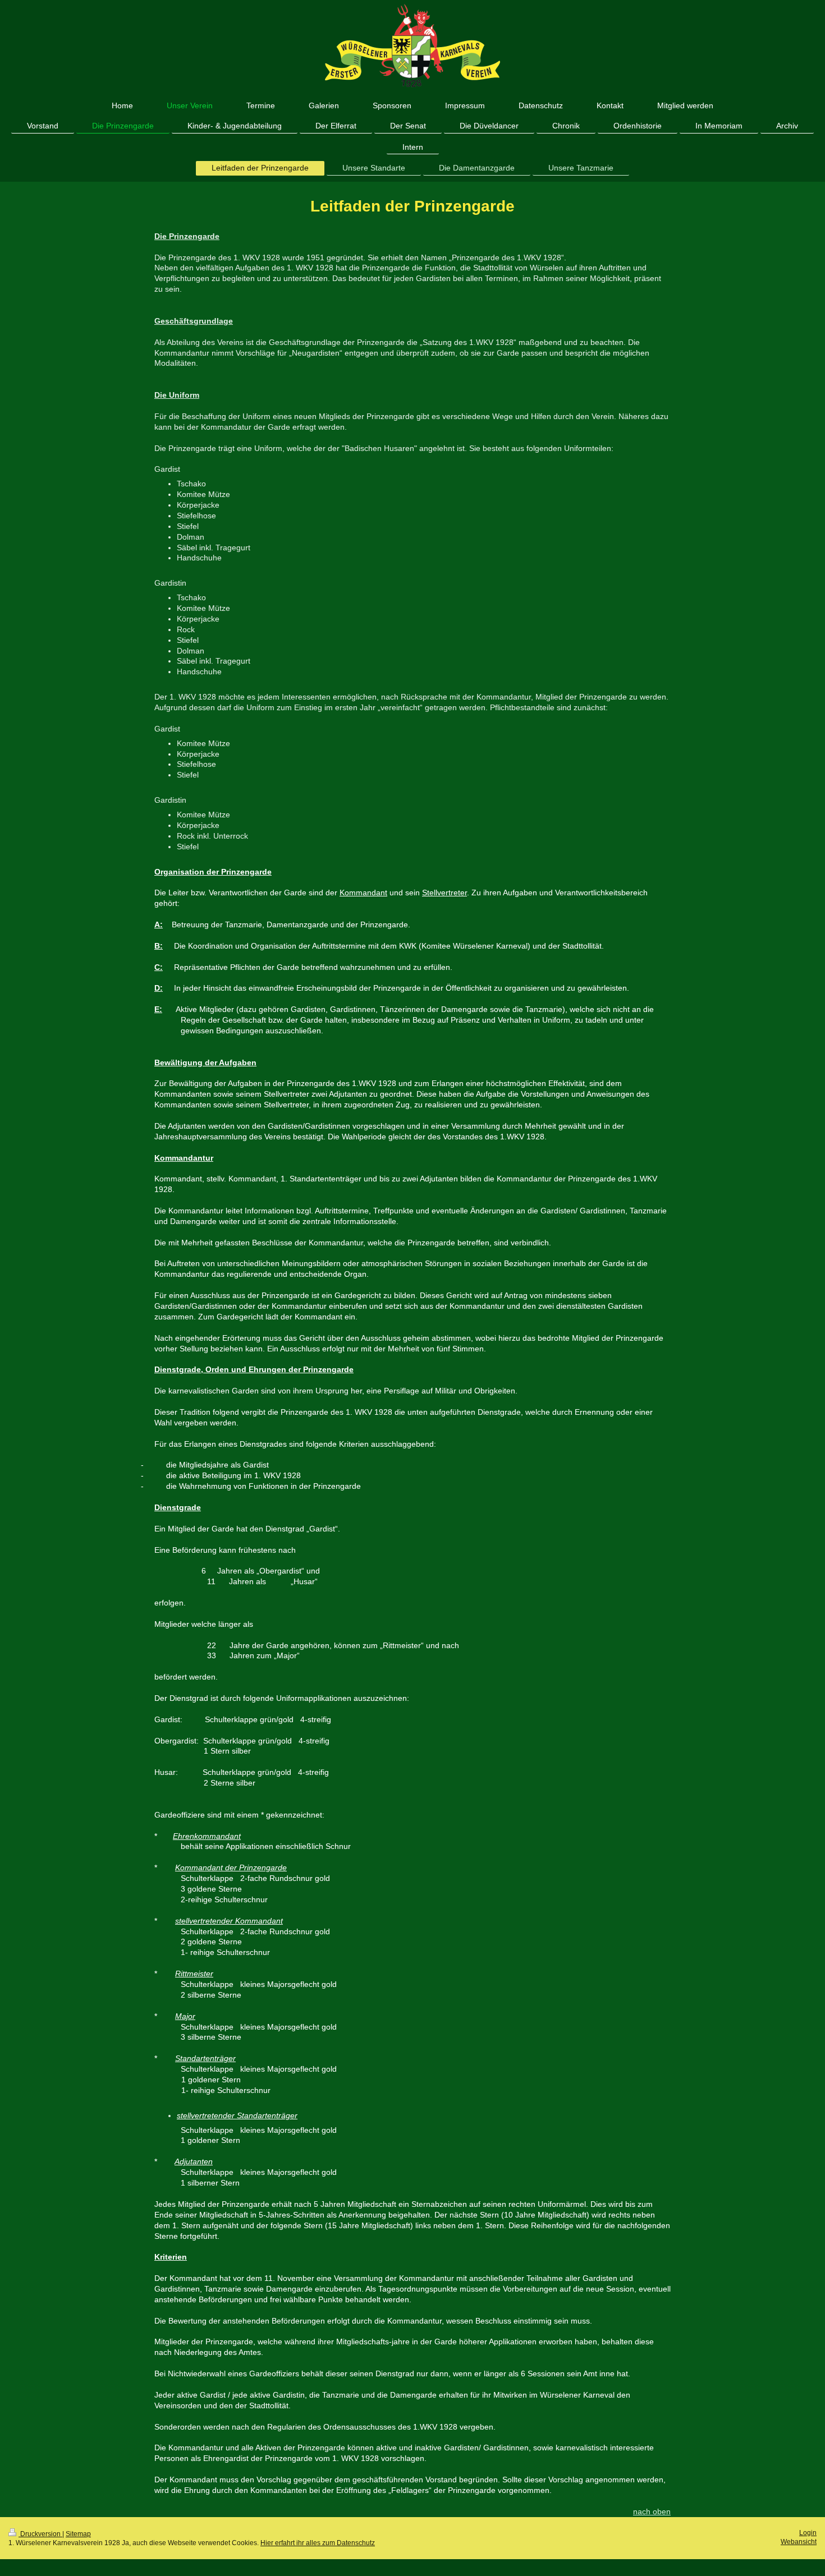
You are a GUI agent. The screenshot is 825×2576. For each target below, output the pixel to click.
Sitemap (78, 2534)
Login (808, 2533)
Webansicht (799, 2542)
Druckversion (40, 2534)
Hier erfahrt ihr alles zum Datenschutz (318, 2543)
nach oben (652, 2511)
